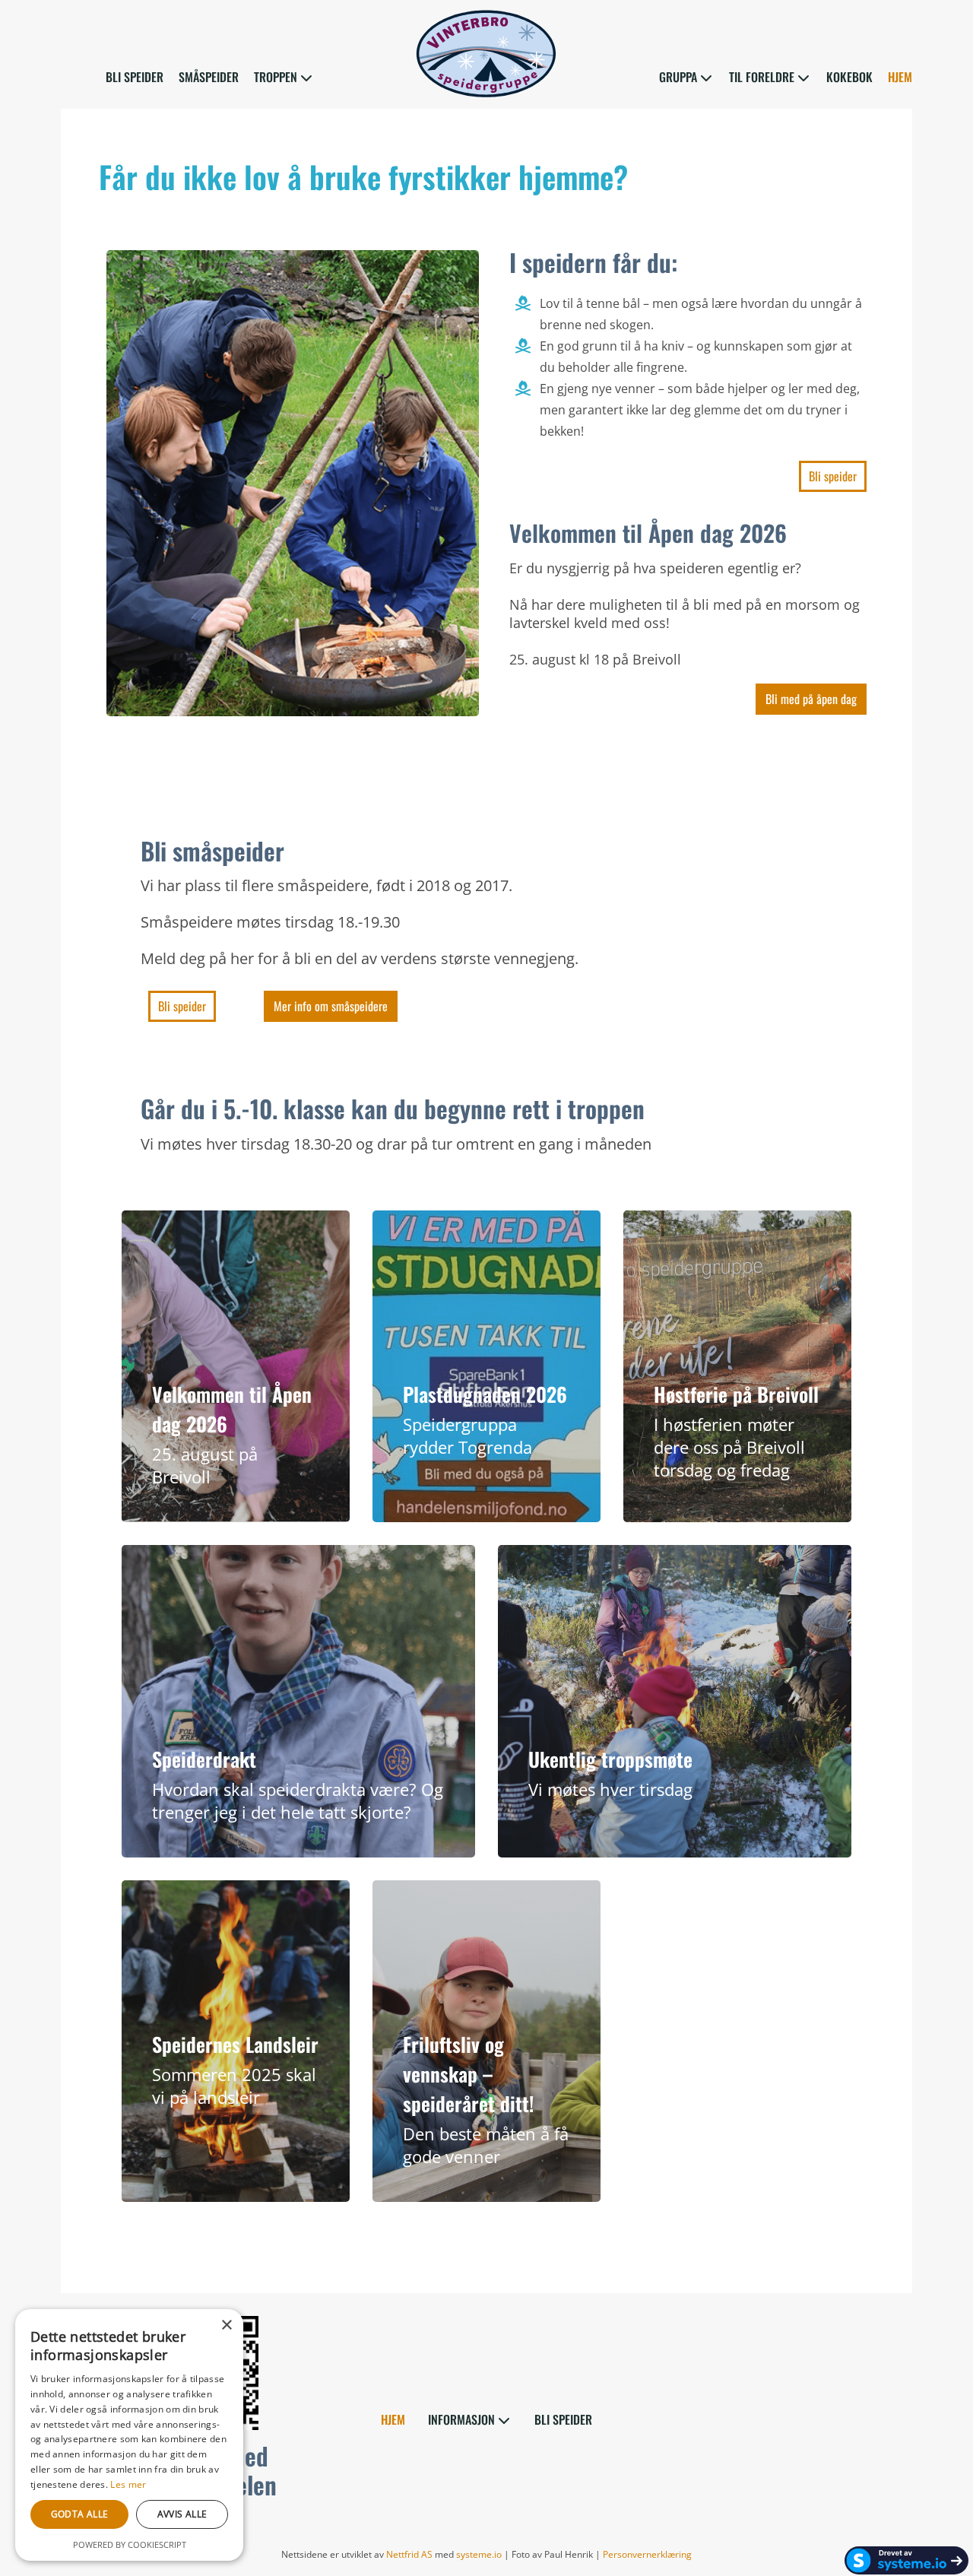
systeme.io (479, 2554)
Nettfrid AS (409, 2554)
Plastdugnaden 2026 (485, 1394)
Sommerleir (181, 2016)
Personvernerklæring (647, 2554)
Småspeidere (185, 1366)
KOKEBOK (849, 78)
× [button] (226, 2325)
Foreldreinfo (182, 1346)
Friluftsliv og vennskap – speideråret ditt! (468, 2074)
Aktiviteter (254, 1366)
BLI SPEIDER (135, 78)
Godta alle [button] (80, 2514)
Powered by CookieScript (130, 2544)
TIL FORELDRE (762, 78)
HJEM (900, 78)
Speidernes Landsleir (235, 2044)
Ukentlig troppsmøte (610, 1759)
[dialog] (129, 2435)
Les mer (128, 2484)
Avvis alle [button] (182, 2514)
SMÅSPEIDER (209, 78)
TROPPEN (276, 78)
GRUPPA (678, 78)
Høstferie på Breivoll (736, 1394)
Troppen (242, 1346)
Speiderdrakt (204, 1759)
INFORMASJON (461, 2421)
